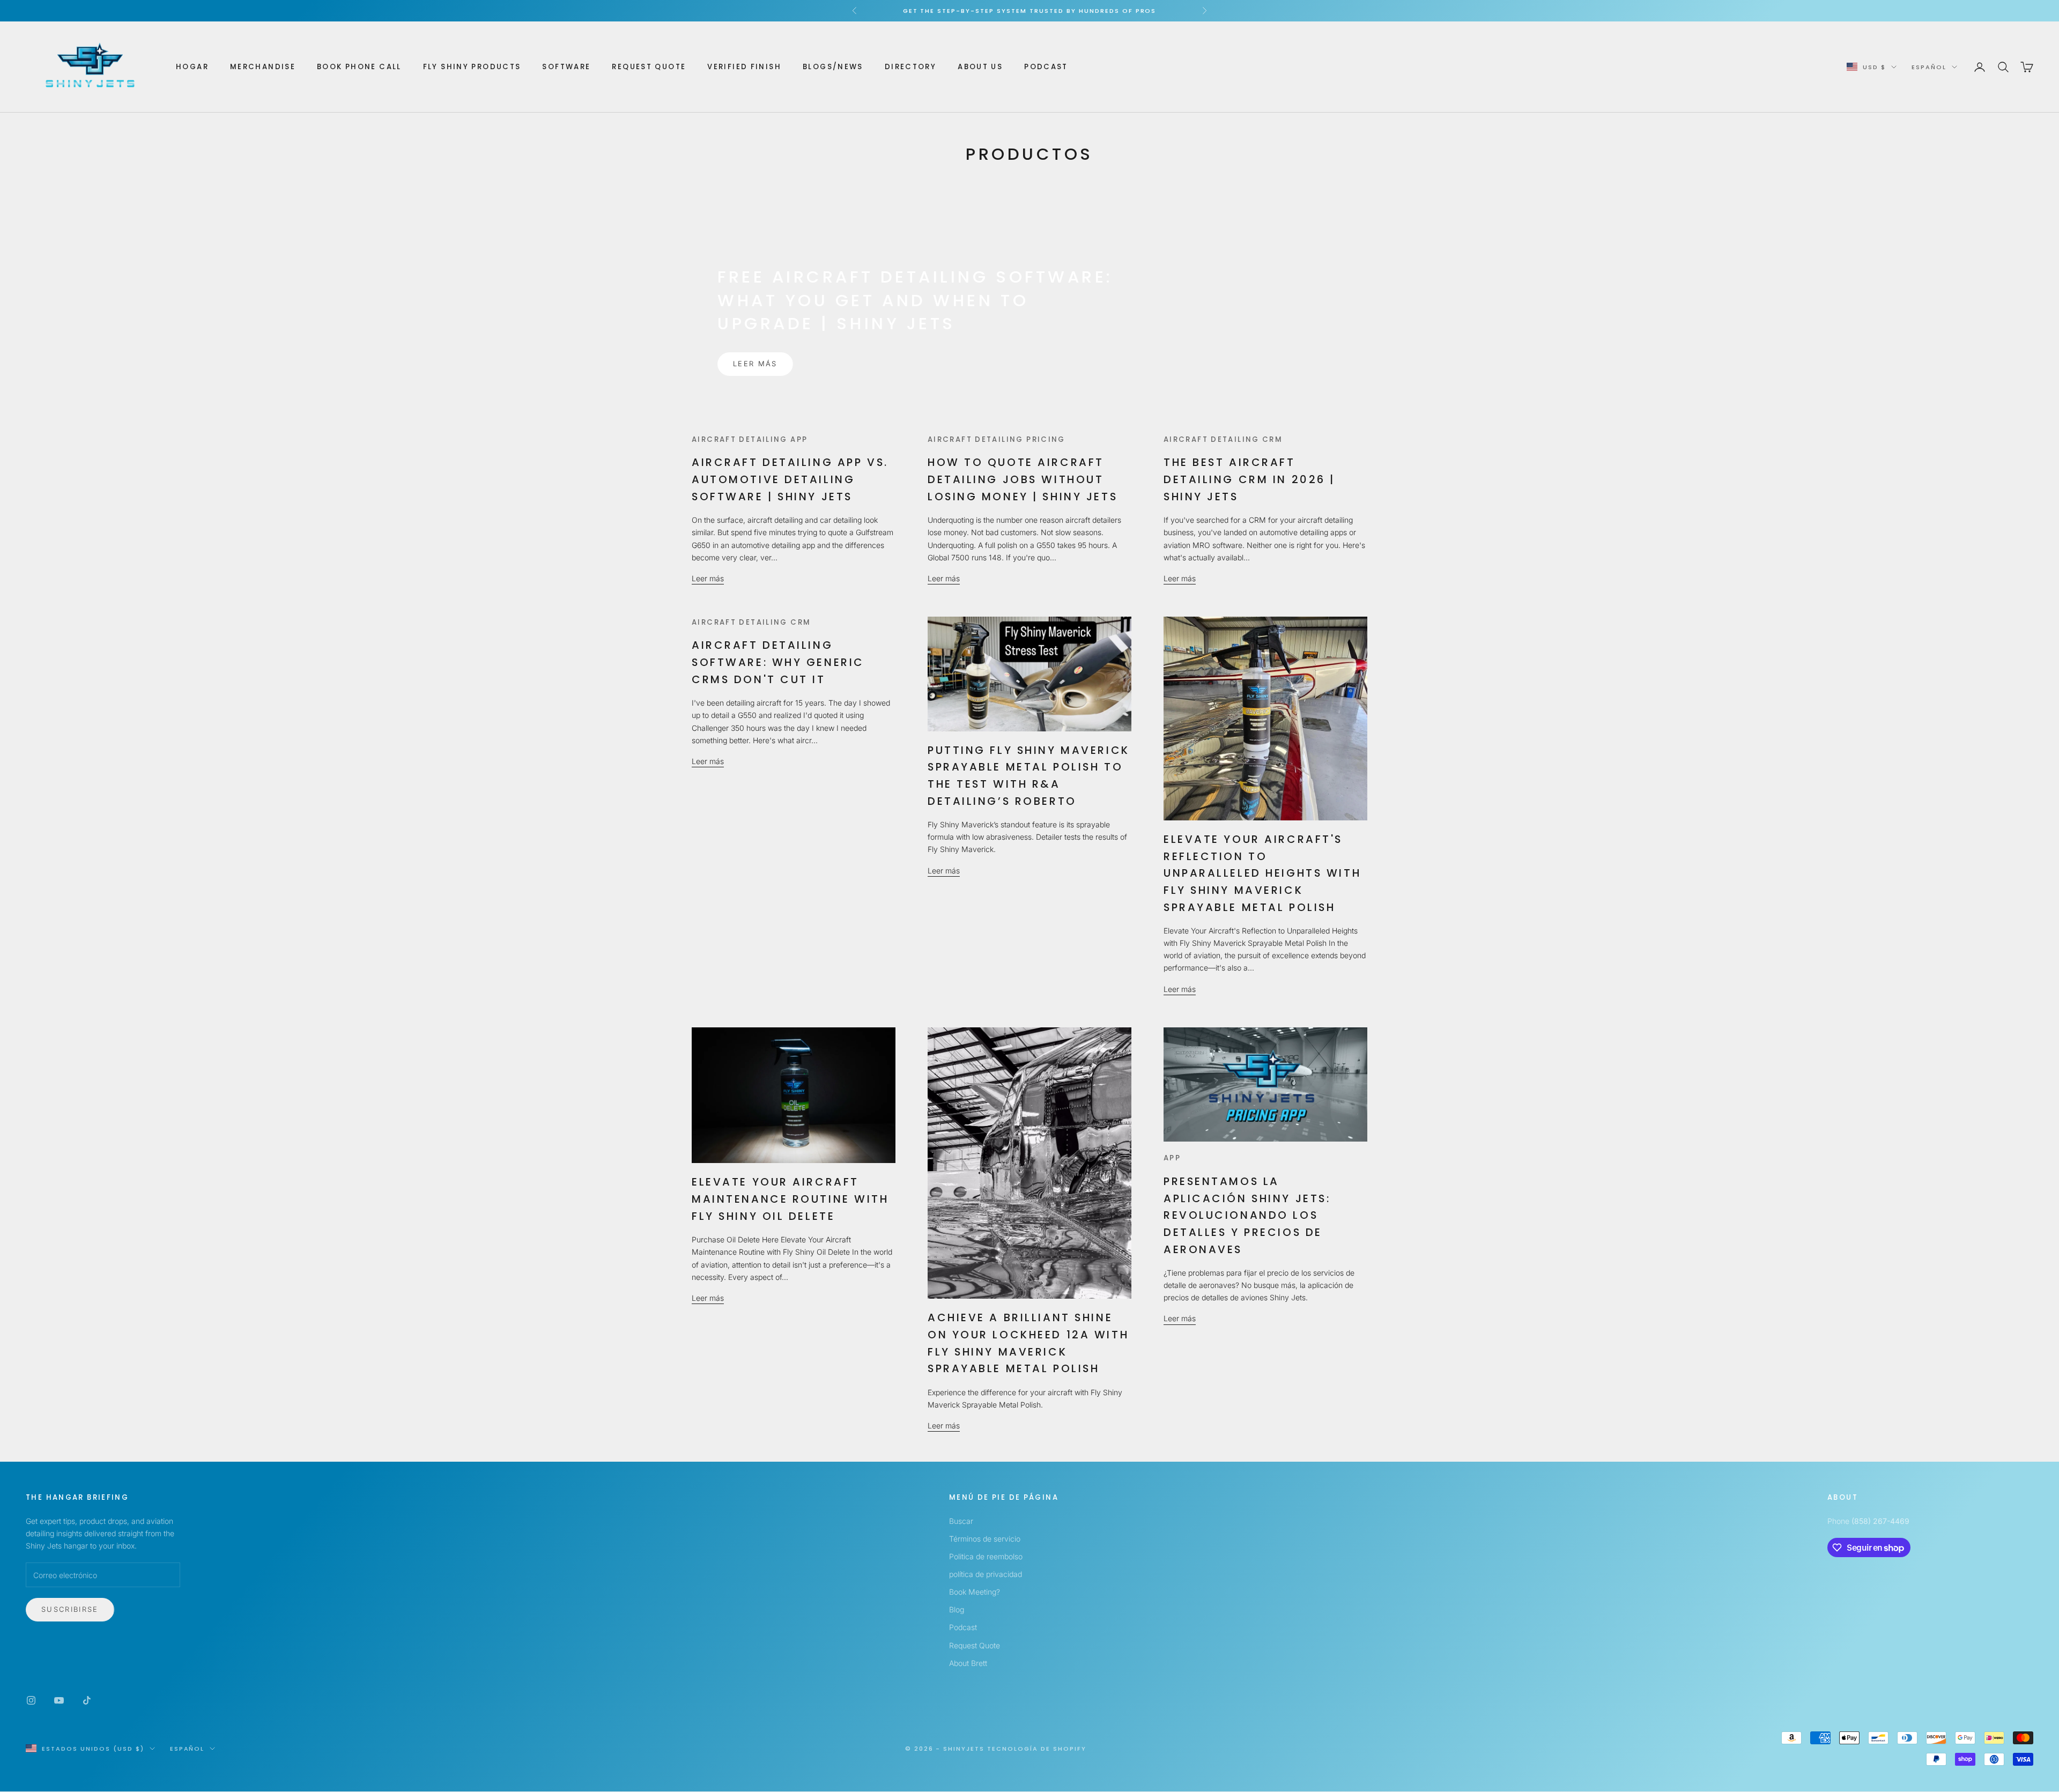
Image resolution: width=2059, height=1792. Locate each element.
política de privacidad (986, 1574)
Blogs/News (833, 67)
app (1172, 1158)
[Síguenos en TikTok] (87, 1700)
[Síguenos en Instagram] (31, 1700)
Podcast (1046, 67)
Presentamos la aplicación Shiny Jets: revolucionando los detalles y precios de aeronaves (1247, 1215)
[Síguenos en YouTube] (59, 1700)
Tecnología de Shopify (1037, 1749)
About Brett (968, 1663)
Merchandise (263, 67)
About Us (980, 67)
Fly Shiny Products (472, 67)
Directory (910, 67)
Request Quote (649, 67)
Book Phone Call (359, 67)
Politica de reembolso (986, 1556)
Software (566, 67)
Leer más (755, 364)
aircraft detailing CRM (1223, 439)
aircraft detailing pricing (997, 439)
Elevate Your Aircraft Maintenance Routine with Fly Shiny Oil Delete (790, 1199)
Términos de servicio (985, 1539)
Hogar (192, 67)
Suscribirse (70, 1609)
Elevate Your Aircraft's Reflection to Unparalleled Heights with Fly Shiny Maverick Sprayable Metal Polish (1262, 873)
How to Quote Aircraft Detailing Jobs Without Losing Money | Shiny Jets (1023, 479)
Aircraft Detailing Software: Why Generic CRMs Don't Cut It (778, 662)
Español (1929, 67)
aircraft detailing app (750, 439)
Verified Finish (744, 67)
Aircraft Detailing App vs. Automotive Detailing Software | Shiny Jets (790, 479)
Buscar (961, 1521)
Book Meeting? (975, 1592)
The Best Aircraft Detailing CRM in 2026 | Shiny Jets (1249, 479)
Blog (957, 1609)
